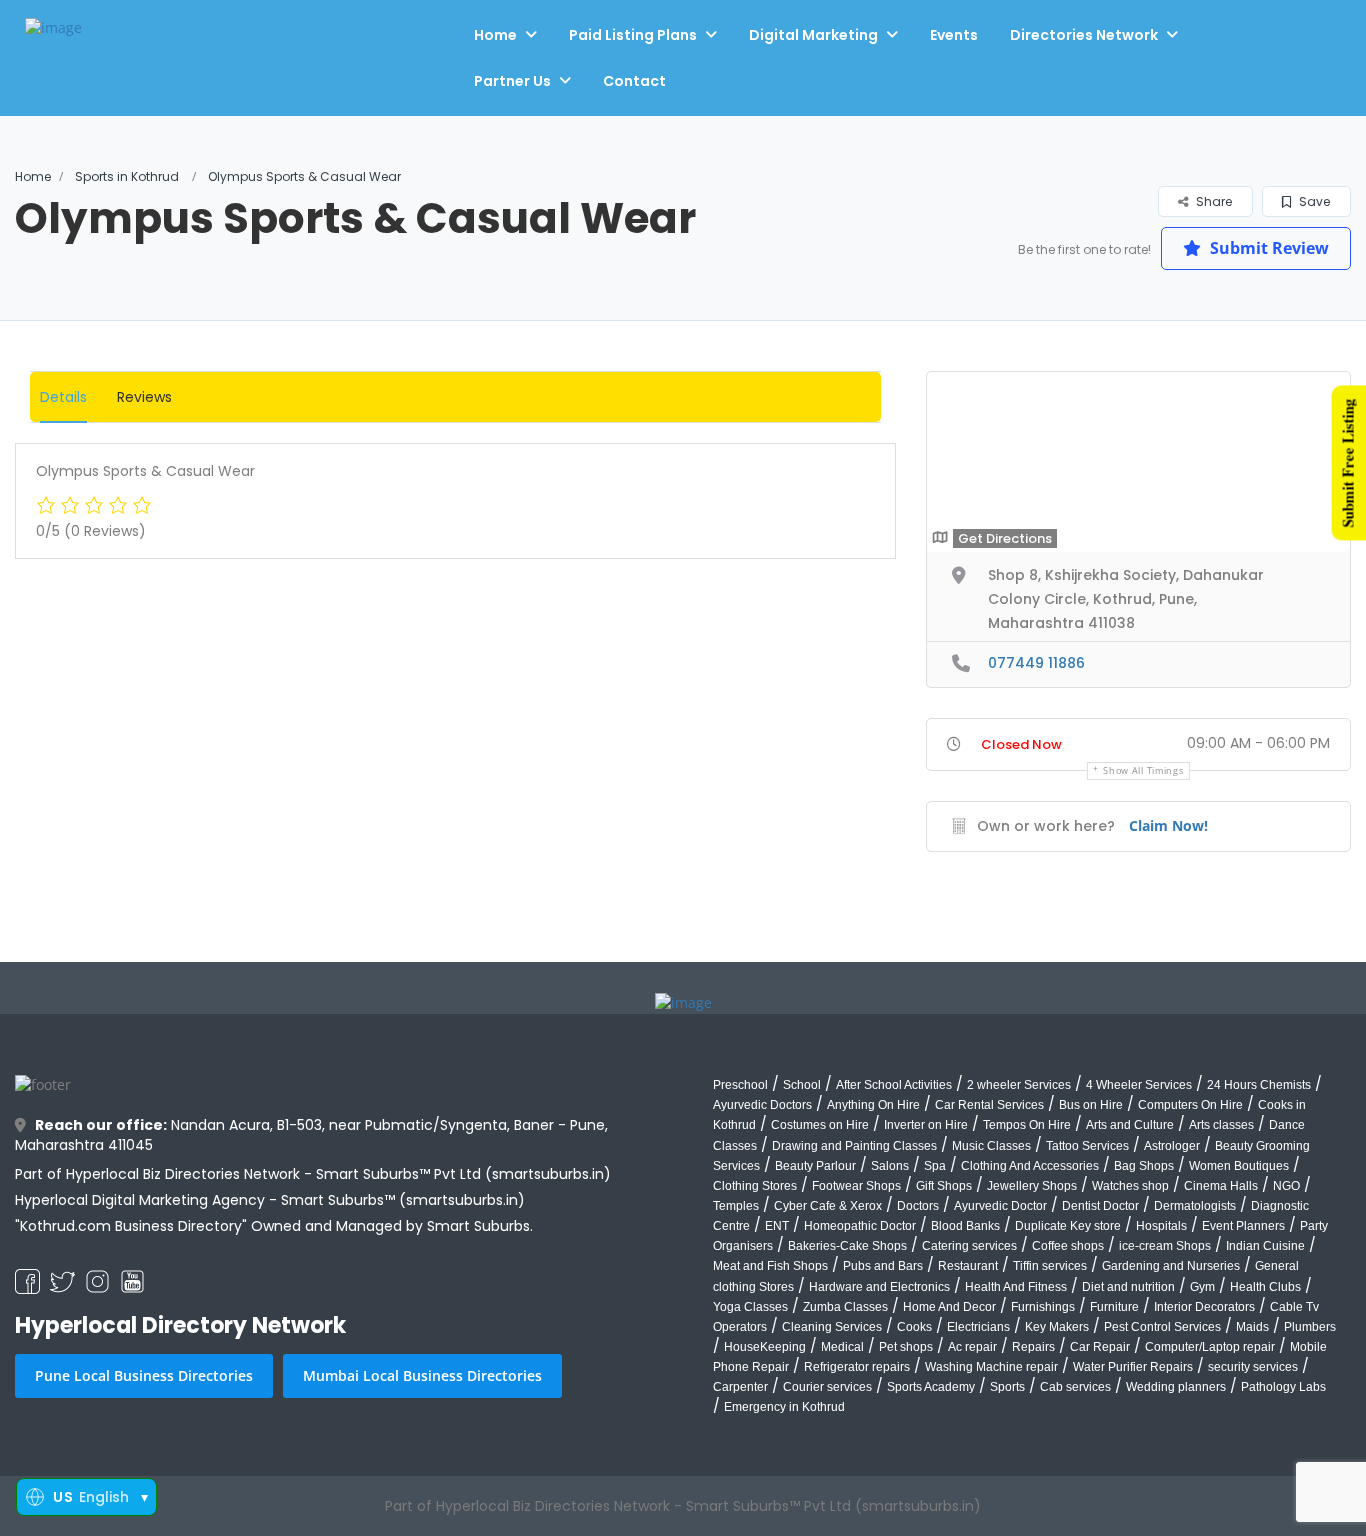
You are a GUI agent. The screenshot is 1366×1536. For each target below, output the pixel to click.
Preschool (740, 1085)
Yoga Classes (750, 1307)
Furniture (1114, 1307)
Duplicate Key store (1068, 1226)
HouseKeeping (765, 1347)
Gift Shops (944, 1186)
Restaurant (968, 1266)
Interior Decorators (1204, 1307)
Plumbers (1310, 1327)
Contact (634, 81)
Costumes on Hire (820, 1125)
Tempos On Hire (1027, 1125)
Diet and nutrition (1128, 1287)
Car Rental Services (989, 1105)
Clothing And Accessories (1030, 1166)
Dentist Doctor (1100, 1206)
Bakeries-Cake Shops (847, 1246)
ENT (777, 1226)
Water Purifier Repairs (1133, 1367)
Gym (1202, 1287)
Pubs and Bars (883, 1266)
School (802, 1085)
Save (1313, 201)
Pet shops (906, 1347)
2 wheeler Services (1019, 1085)
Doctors (918, 1206)
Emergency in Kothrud (784, 1407)
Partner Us (512, 81)
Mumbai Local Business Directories (422, 1375)
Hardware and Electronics (879, 1287)
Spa (935, 1166)
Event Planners (1243, 1226)
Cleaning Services (832, 1327)
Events (954, 35)
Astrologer (1172, 1146)
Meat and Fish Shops (770, 1266)
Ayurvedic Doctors (762, 1105)
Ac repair (972, 1347)
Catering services (969, 1246)
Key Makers (1057, 1327)
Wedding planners (1176, 1387)
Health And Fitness (1016, 1287)
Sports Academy (931, 1387)
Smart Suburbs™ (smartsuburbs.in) (403, 1200)
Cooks (914, 1327)
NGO (1286, 1186)
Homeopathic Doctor (860, 1226)
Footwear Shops (856, 1186)
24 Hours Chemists (1259, 1085)
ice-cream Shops (1165, 1246)
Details (63, 397)
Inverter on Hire (926, 1125)
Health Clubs (1265, 1287)
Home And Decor (949, 1307)
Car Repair (1100, 1347)
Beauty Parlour (815, 1166)
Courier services (827, 1387)
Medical (842, 1347)
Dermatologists (1195, 1206)
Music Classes (991, 1146)
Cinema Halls (1221, 1186)
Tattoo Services (1087, 1146)
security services (1253, 1367)
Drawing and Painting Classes (854, 1146)
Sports (1007, 1387)
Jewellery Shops (1032, 1186)
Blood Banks (965, 1226)
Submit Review (1267, 248)
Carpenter (740, 1387)
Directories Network (1084, 35)
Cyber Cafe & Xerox (828, 1206)
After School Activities (894, 1085)
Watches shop (1130, 1186)
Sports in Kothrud (127, 176)
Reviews (144, 397)
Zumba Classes (845, 1307)
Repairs (1033, 1347)
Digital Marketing (813, 35)
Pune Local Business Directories (144, 1375)
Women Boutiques (1239, 1166)
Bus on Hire (1091, 1105)
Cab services (1075, 1387)
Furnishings (1043, 1307)
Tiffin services (1050, 1266)
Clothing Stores (755, 1186)
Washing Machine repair (991, 1367)
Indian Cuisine (1265, 1246)
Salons (890, 1166)
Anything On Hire (873, 1105)
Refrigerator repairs (857, 1367)
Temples (736, 1206)
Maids (1252, 1327)
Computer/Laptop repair (1210, 1347)
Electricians (978, 1327)
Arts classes (1221, 1125)
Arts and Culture (1130, 1125)
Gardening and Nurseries (1171, 1266)
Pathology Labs (1283, 1387)
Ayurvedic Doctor (1000, 1206)
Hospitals (1161, 1226)
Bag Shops (1144, 1166)
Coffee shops (1068, 1246)
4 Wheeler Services (1139, 1085)
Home (495, 35)
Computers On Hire (1190, 1105)
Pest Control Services (1162, 1327)
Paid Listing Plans (633, 35)
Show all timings (1143, 770)
